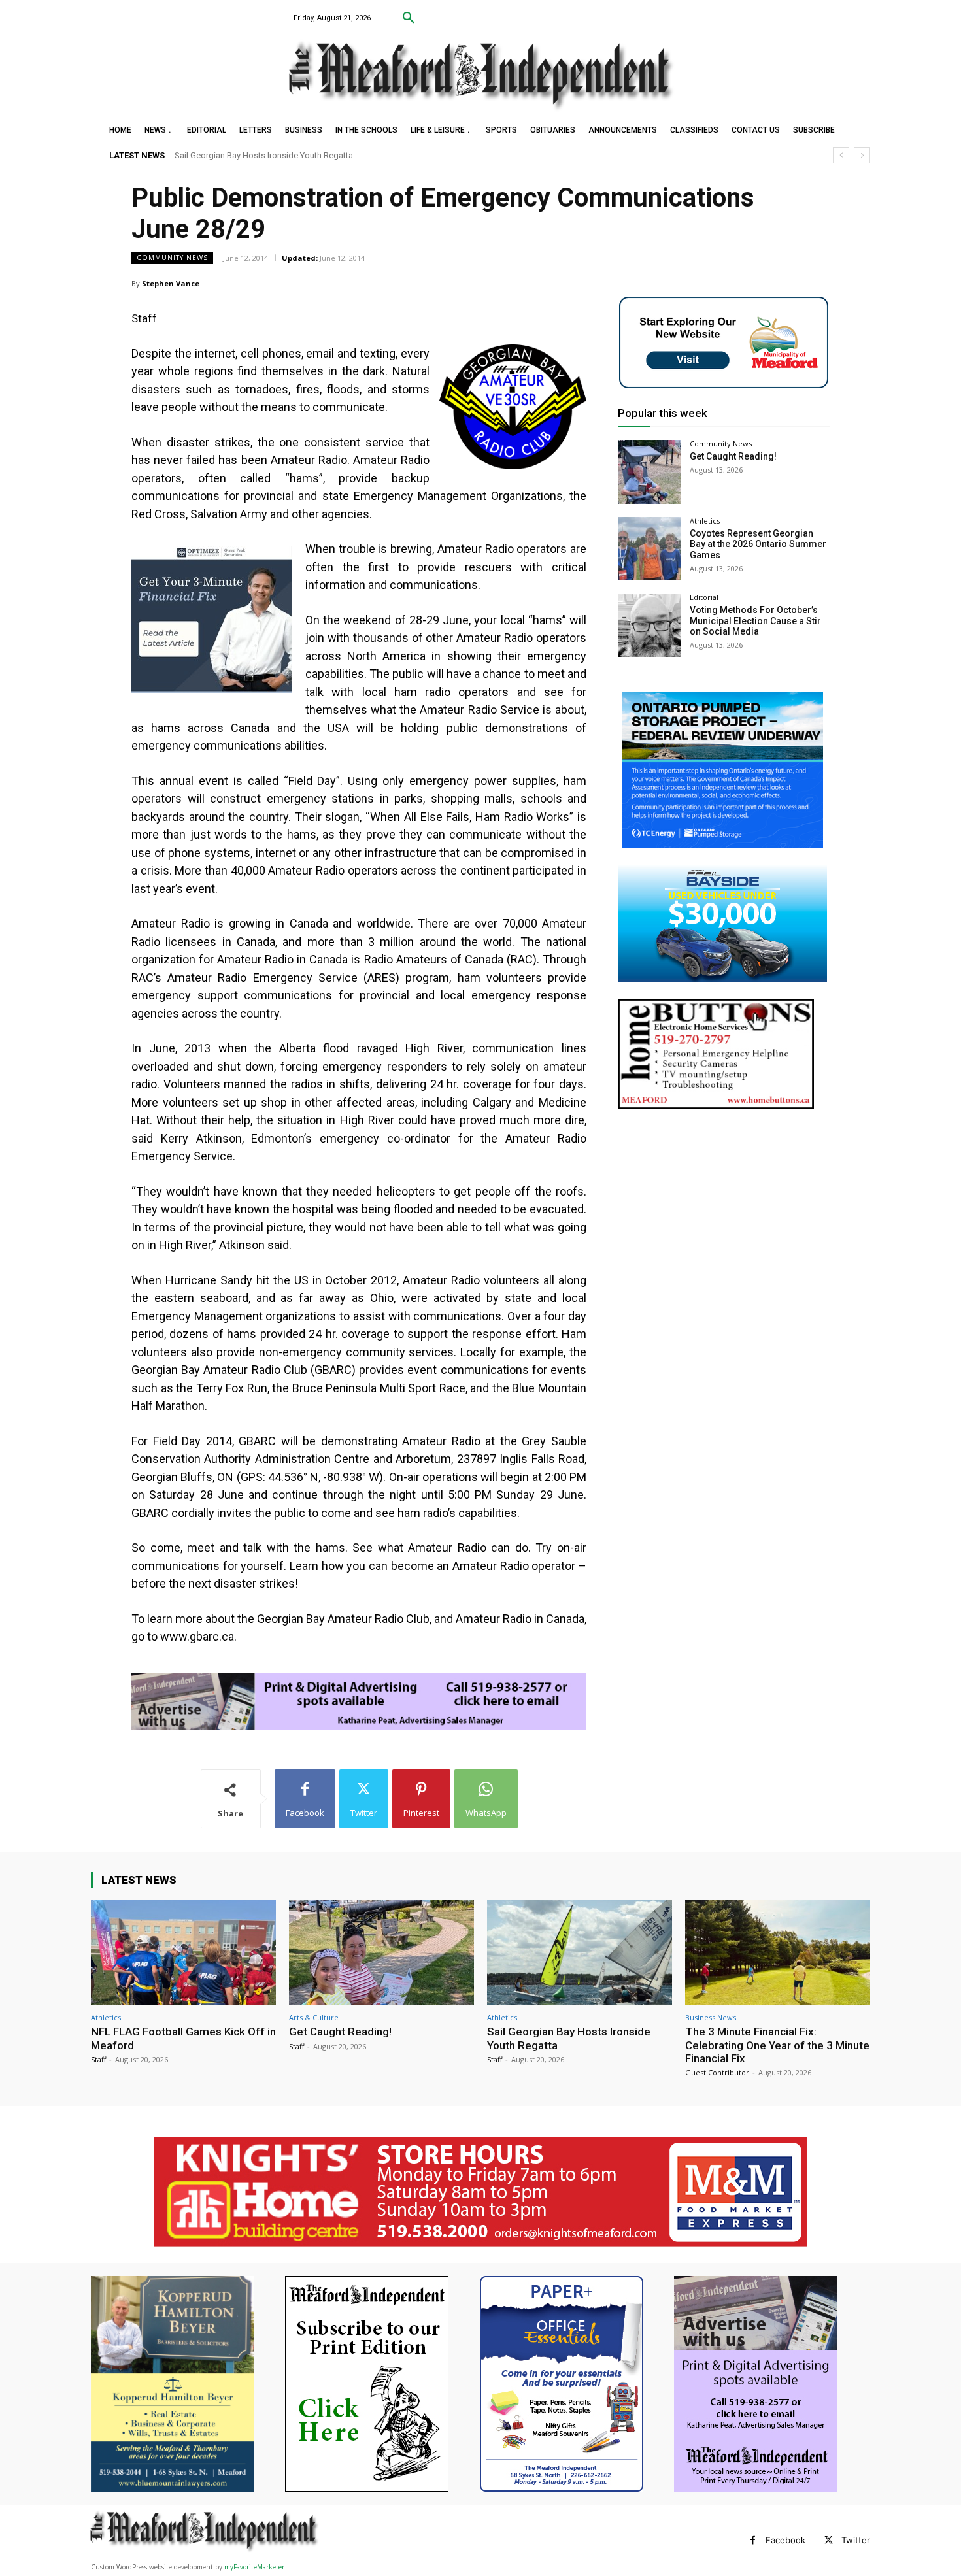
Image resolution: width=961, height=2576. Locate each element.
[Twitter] (829, 2540)
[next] (862, 155)
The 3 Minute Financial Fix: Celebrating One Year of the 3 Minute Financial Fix (316, 155)
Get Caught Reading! (733, 456)
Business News (711, 2017)
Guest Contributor (717, 2072)
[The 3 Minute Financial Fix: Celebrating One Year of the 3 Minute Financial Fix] (778, 1953)
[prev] (841, 155)
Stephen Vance (171, 283)
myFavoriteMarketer (254, 2567)
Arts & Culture (314, 2017)
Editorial (704, 597)
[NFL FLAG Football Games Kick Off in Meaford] (183, 1953)
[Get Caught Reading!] (649, 472)
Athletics (705, 521)
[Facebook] (753, 2540)
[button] (409, 18)
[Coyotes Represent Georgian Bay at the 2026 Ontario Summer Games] (649, 549)
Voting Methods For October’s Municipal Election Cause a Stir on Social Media (755, 621)
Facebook (785, 2540)
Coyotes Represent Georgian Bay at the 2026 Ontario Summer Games (758, 544)
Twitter (856, 2540)
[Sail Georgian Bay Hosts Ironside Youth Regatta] (580, 1953)
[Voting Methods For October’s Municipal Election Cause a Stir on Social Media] (649, 625)
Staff (98, 2059)
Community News (172, 258)
